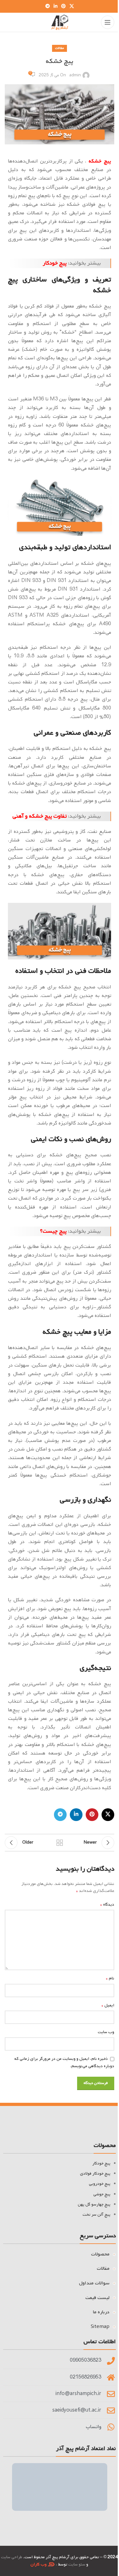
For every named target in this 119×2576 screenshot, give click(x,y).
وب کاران (39, 2564)
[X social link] (72, 7)
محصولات (100, 2254)
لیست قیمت (97, 2298)
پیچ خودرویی (100, 2184)
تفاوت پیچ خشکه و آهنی (40, 816)
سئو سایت (77, 2564)
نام (110, 1978)
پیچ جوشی (102, 2194)
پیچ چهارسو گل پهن (94, 2204)
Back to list (60, 1843)
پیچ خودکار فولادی (95, 2174)
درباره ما (101, 2312)
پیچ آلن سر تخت (96, 2215)
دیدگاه (107, 1905)
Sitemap (100, 2327)
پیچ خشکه (100, 161)
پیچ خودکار (55, 263)
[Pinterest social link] (63, 7)
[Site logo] (60, 22)
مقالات (60, 48)
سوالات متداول (94, 2283)
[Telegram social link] (48, 7)
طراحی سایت (12, 2557)
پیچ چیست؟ (53, 1231)
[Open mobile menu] (108, 22)
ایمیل (108, 2005)
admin (75, 75)
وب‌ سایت (106, 2032)
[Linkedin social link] (56, 7)
